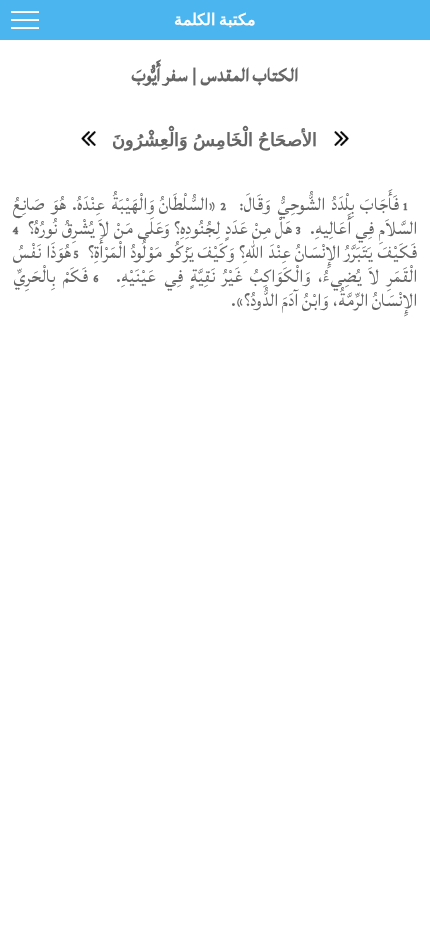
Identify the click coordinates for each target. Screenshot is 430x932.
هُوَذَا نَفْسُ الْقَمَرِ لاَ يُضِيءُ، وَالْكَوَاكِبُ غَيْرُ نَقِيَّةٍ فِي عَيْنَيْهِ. (214, 264)
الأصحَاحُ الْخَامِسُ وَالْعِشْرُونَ (214, 140)
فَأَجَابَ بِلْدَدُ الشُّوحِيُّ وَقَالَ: (316, 204)
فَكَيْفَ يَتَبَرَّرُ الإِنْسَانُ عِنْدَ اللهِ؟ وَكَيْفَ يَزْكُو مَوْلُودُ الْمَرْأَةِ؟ (250, 252)
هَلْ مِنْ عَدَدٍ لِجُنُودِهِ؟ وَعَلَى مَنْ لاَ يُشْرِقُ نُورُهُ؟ (158, 228)
